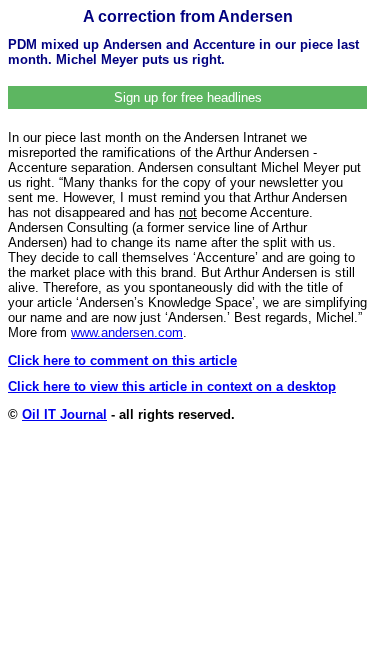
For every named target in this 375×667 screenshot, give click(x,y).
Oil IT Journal (64, 414)
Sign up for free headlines (188, 97)
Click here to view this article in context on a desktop (172, 386)
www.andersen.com (127, 332)
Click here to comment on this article (122, 360)
